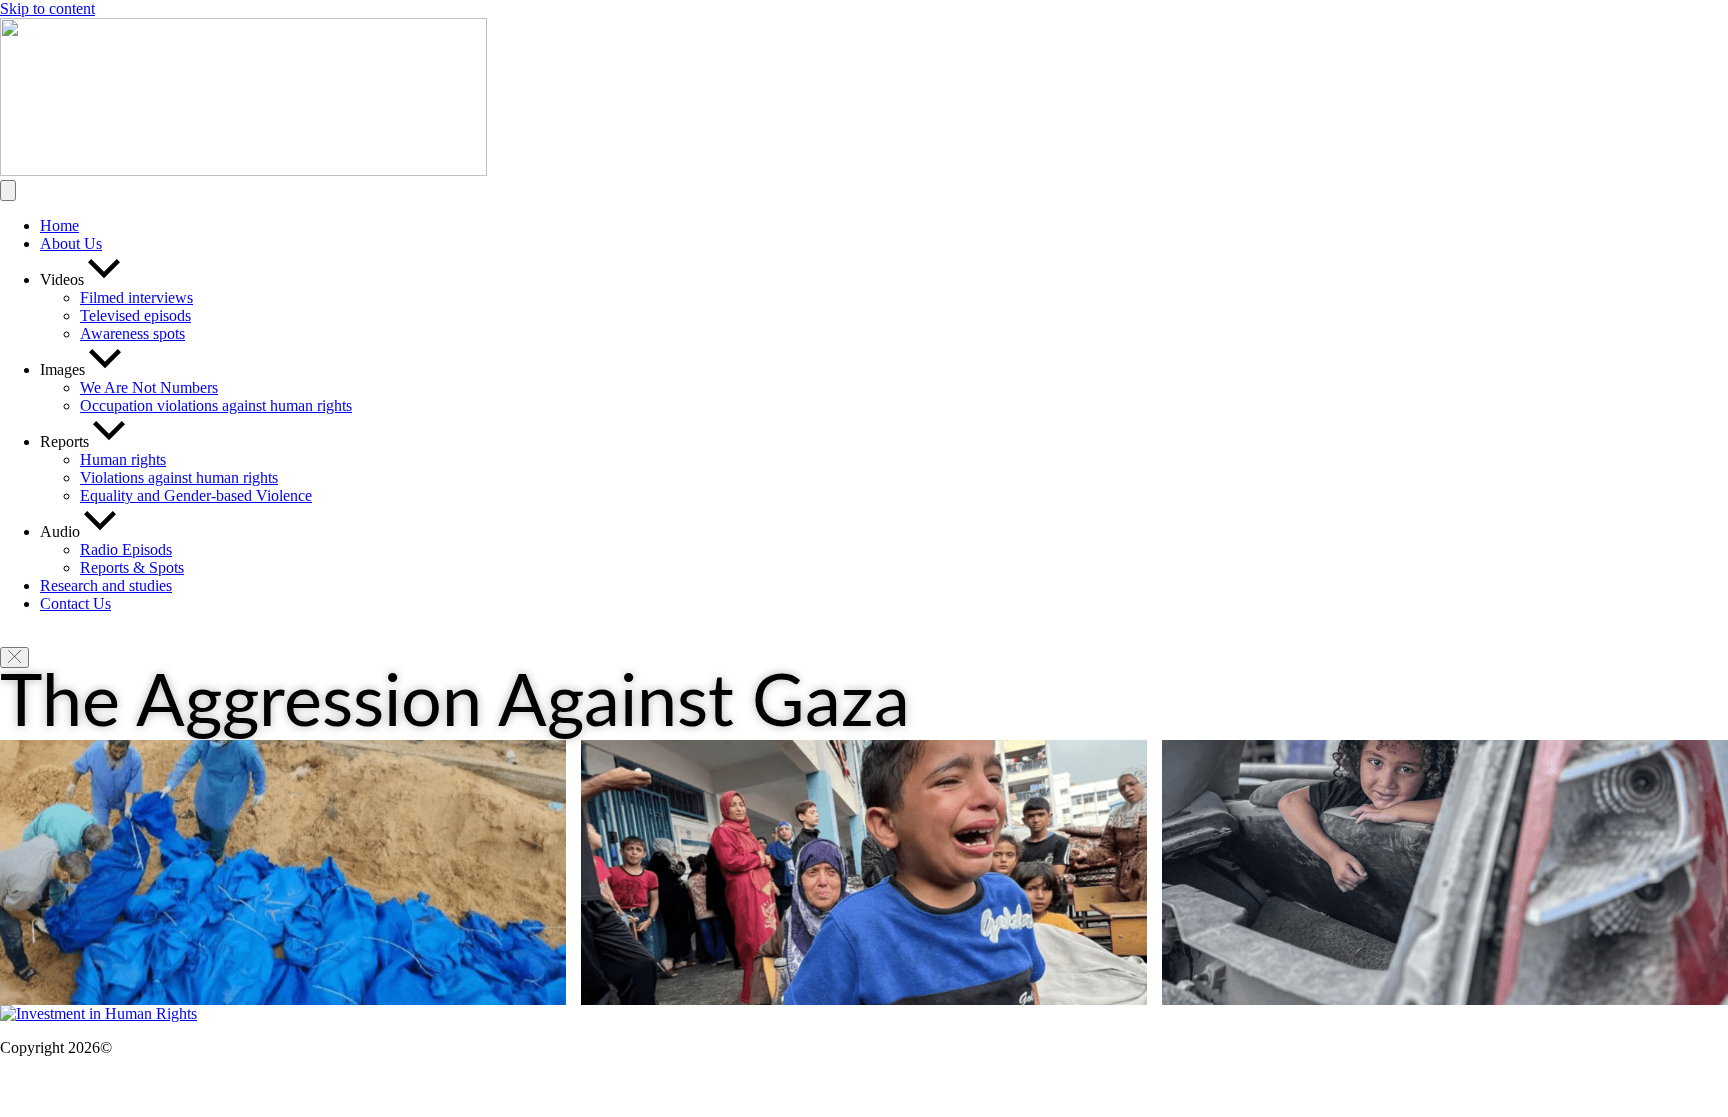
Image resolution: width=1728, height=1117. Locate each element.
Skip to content (47, 8)
